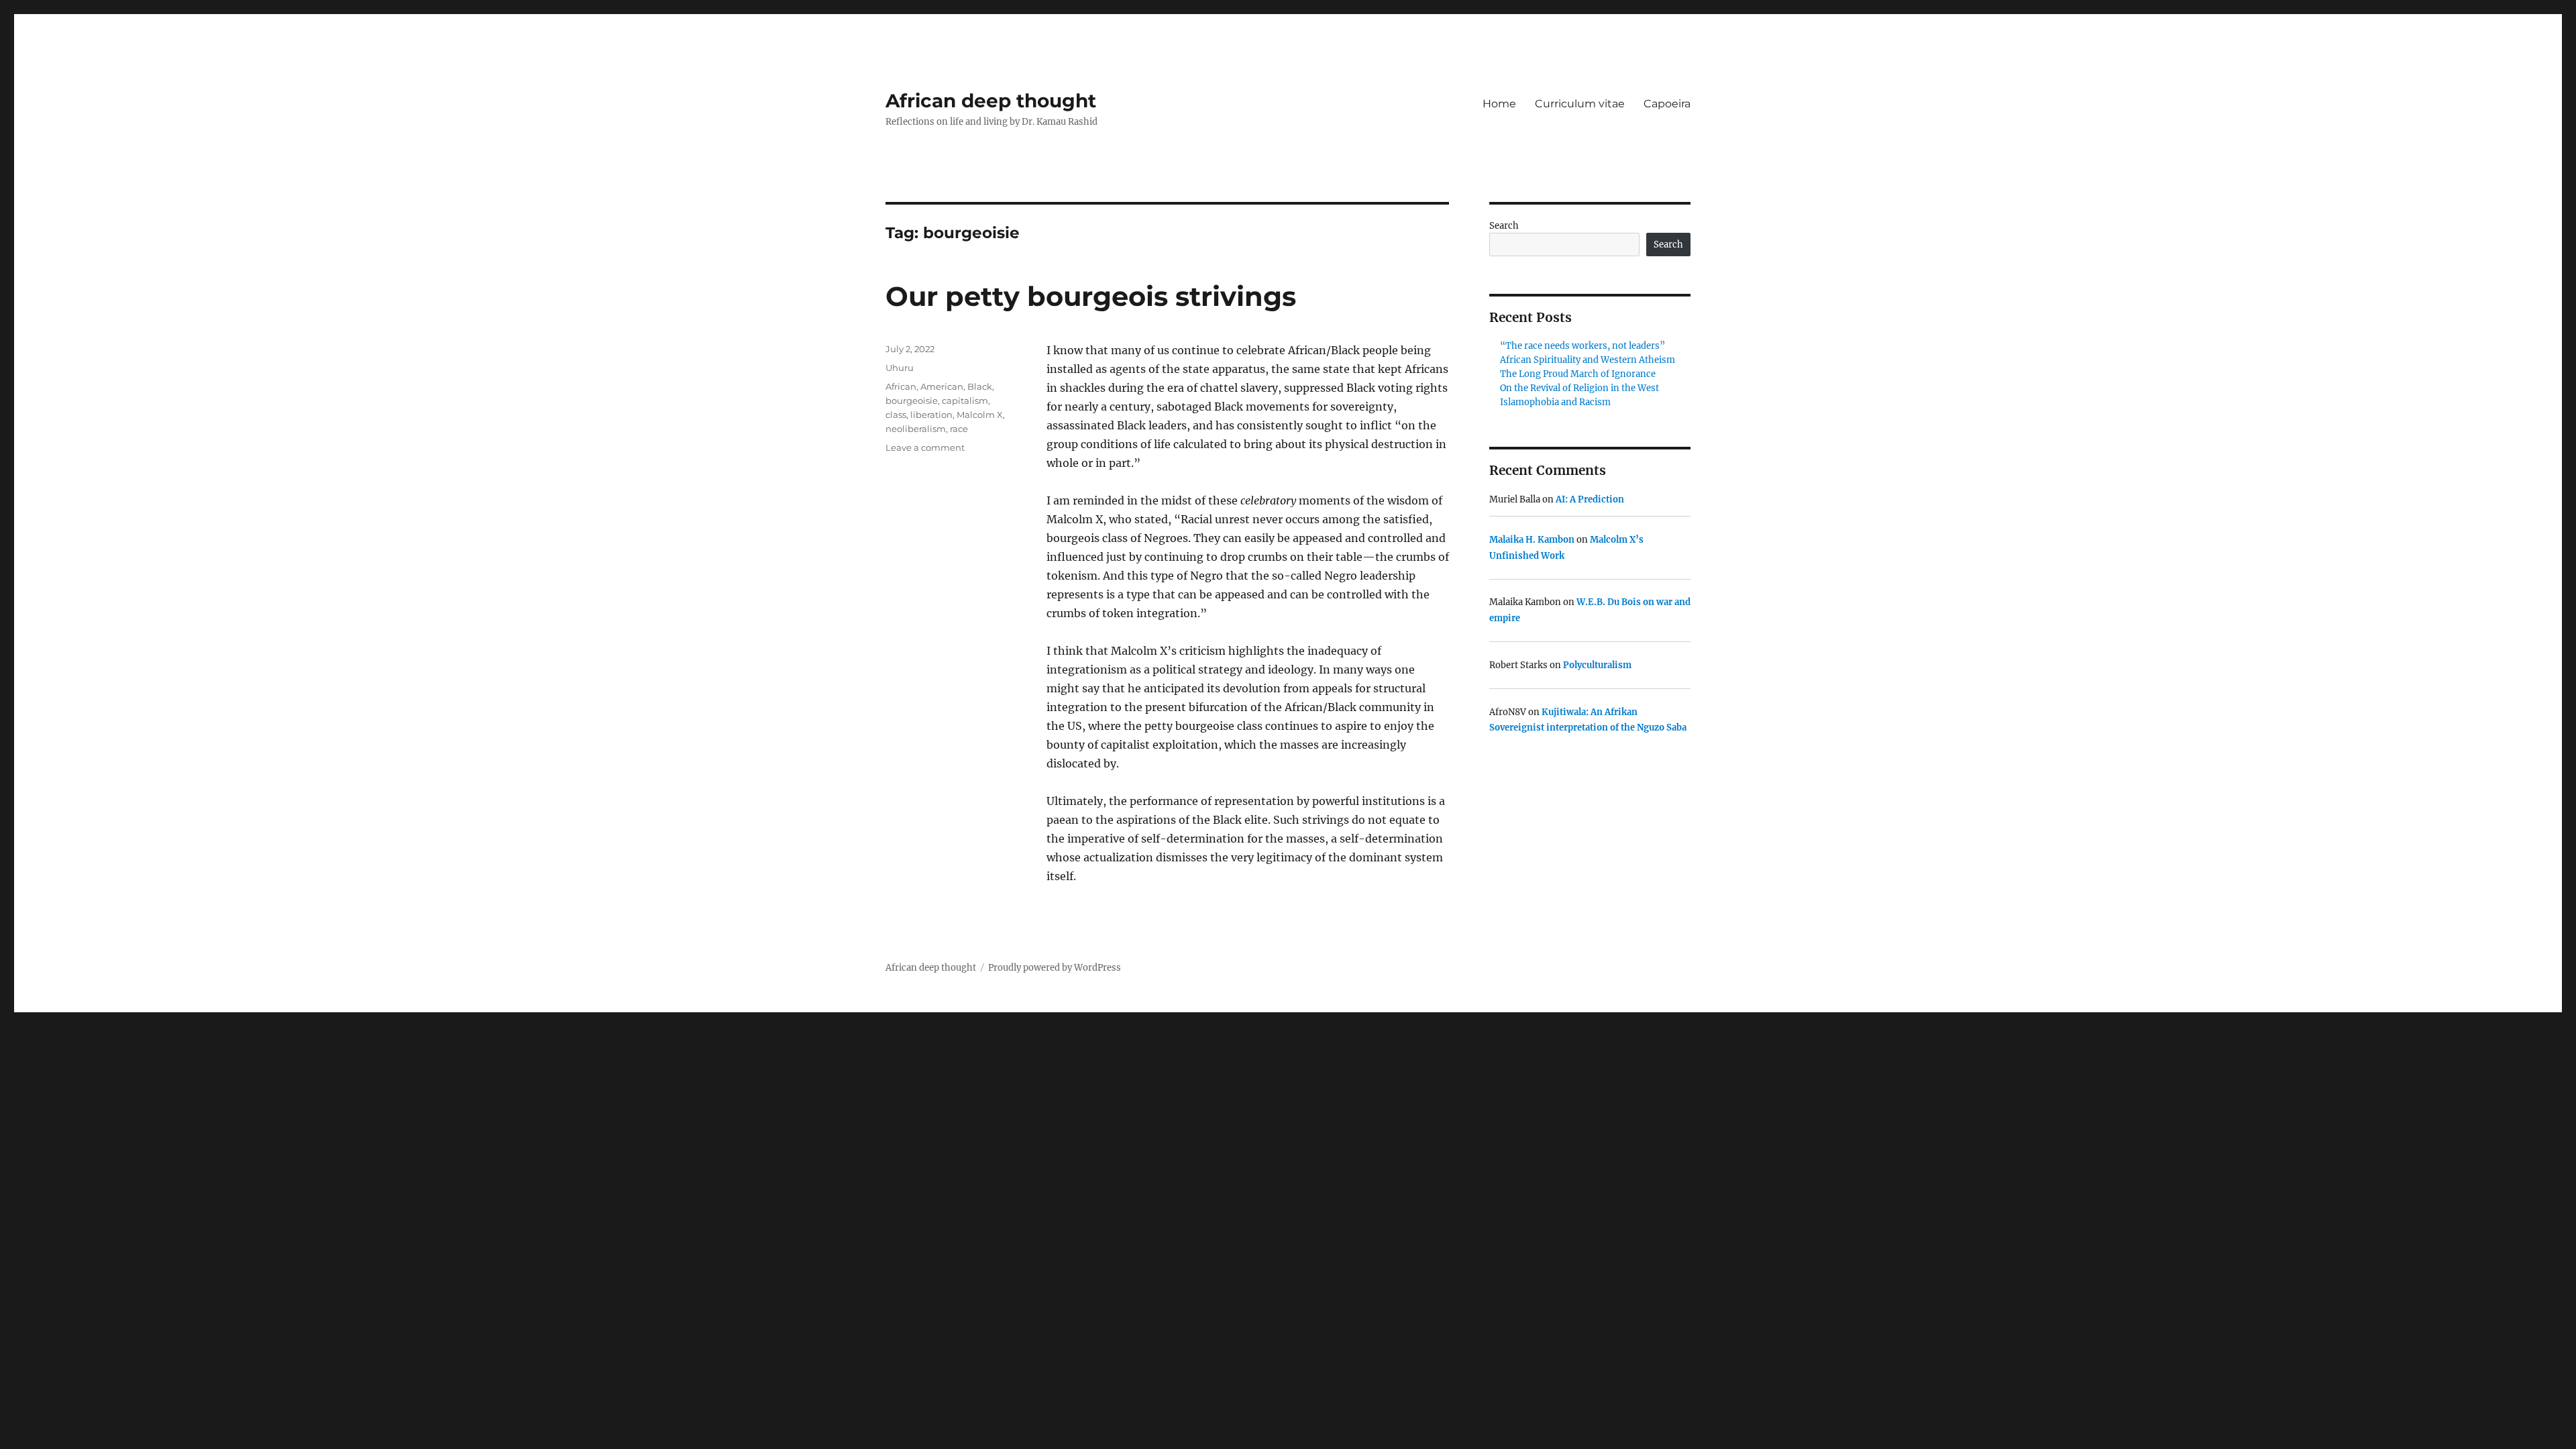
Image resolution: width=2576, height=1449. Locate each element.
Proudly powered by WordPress (1055, 968)
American (942, 386)
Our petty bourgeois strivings (1091, 296)
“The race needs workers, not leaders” (1582, 346)
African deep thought (991, 101)
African (901, 386)
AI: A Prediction (1590, 499)
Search (1504, 226)
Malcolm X (980, 415)
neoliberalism (916, 429)
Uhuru (900, 368)
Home (1499, 104)
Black (980, 386)
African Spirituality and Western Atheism (1588, 360)
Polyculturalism (1597, 665)
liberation (931, 415)
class (896, 415)
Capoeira (1667, 104)
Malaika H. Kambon (1532, 540)
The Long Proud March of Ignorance (1578, 374)
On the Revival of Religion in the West (1579, 388)
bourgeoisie (912, 400)
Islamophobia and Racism (1555, 402)
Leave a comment (925, 447)
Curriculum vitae (1580, 104)
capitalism (965, 400)
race (959, 429)
